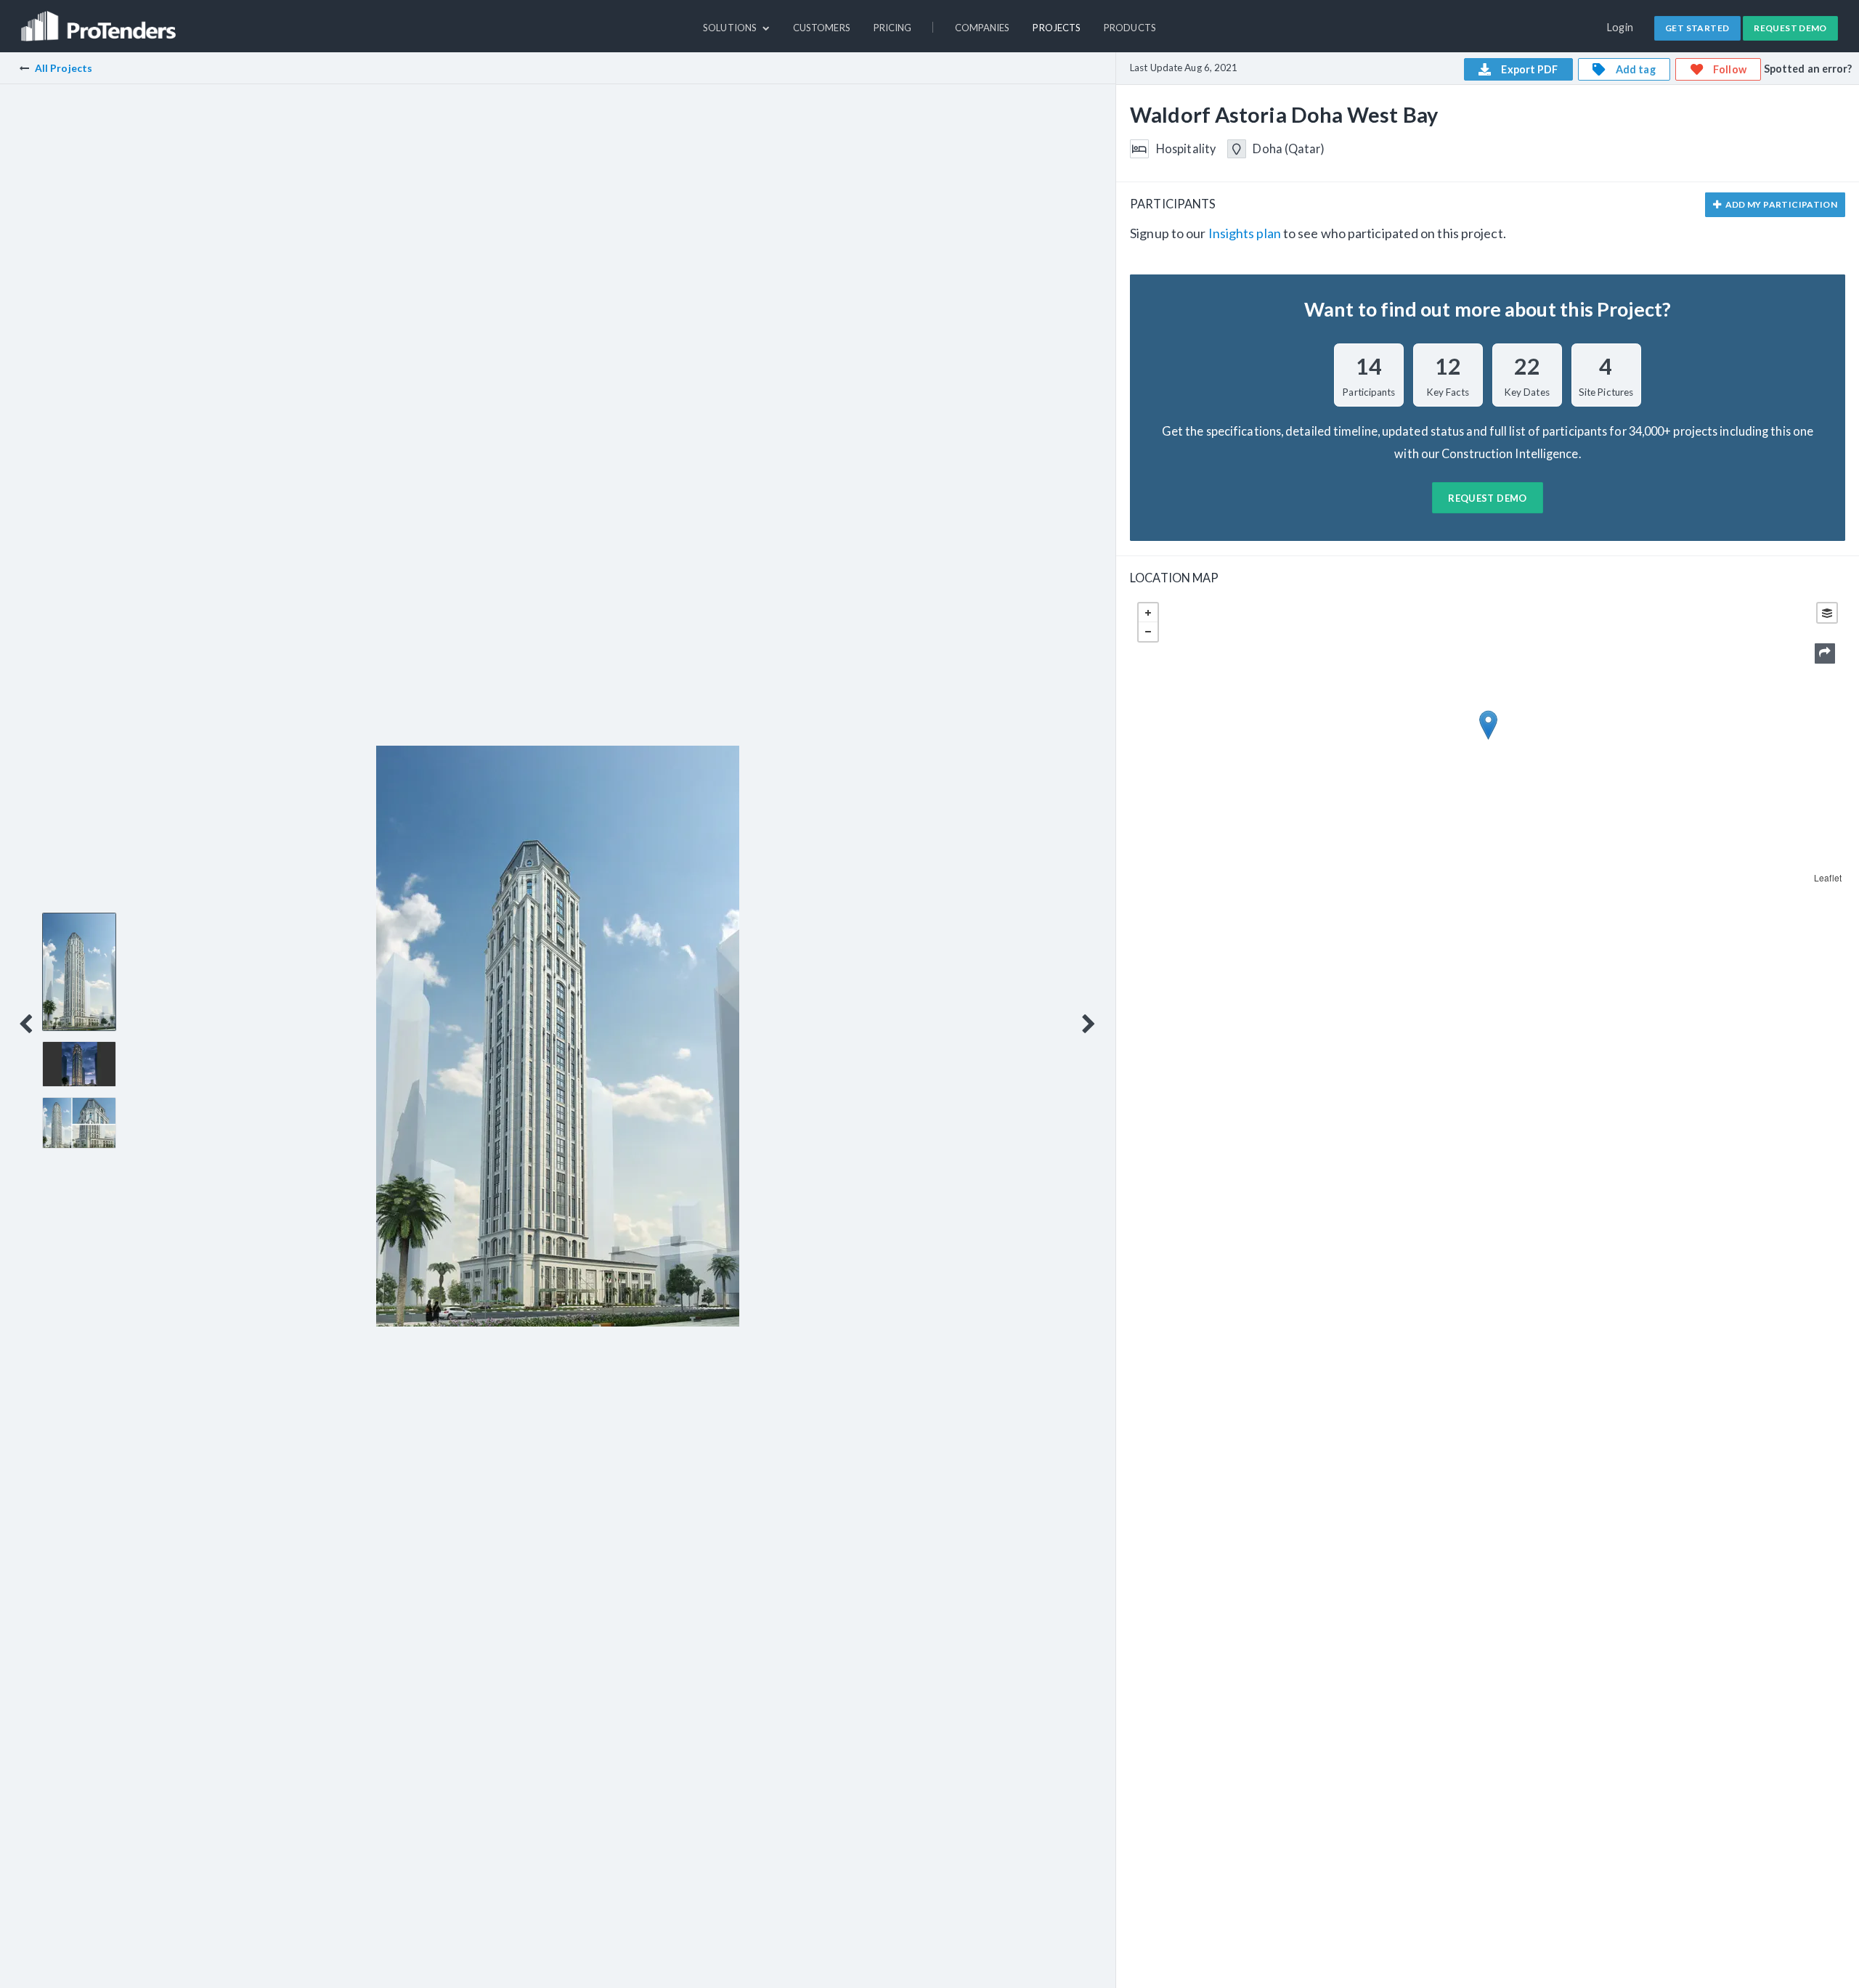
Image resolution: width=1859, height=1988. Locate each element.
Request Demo (1790, 28)
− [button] (1148, 632)
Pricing (893, 28)
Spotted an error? (1808, 69)
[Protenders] (100, 20)
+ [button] (1148, 613)
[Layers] (1827, 613)
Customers (822, 28)
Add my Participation (1780, 204)
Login (1620, 27)
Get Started (1697, 28)
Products (1130, 28)
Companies (983, 28)
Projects (1057, 28)
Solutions (731, 28)
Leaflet (1828, 877)
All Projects (64, 68)
